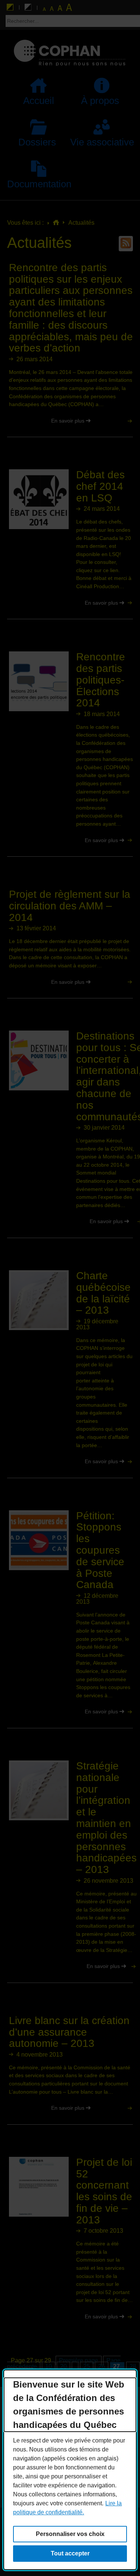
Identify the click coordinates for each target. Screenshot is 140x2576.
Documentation (39, 184)
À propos (95, 101)
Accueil (39, 101)
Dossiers (32, 142)
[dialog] (70, 2470)
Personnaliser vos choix (70, 2534)
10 (47, 2368)
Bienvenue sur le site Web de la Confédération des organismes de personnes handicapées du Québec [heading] (69, 2405)
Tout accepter (70, 2553)
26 (100, 2368)
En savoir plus (47, 421)
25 (85, 2368)
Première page (79, 2360)
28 (131, 2368)
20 (62, 2368)
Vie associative (102, 142)
